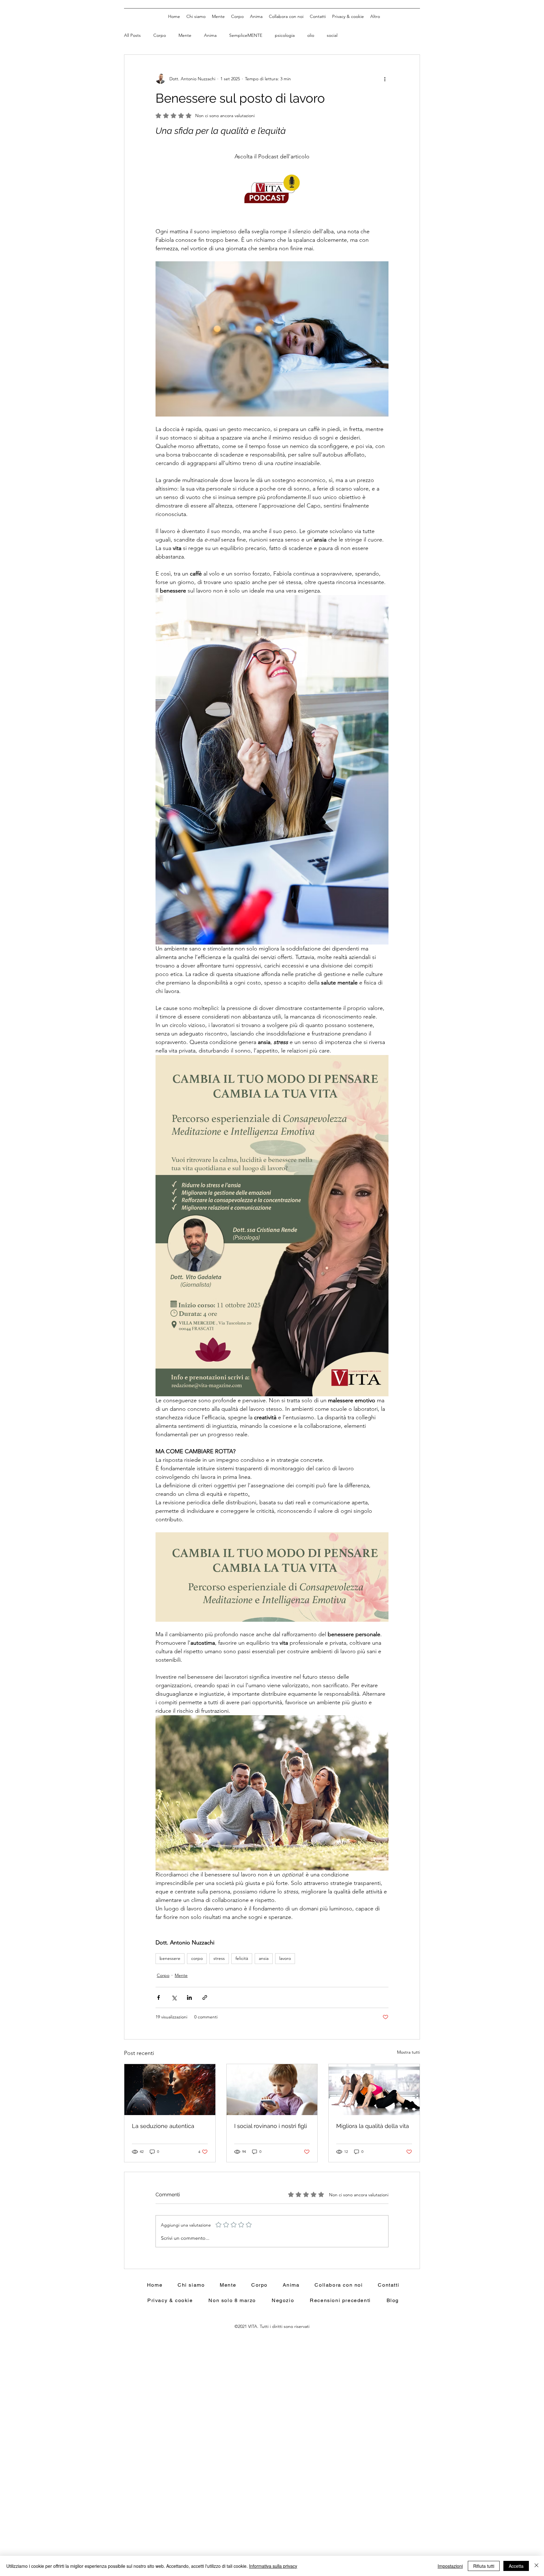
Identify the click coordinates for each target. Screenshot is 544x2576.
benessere (170, 1958)
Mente (185, 35)
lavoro (285, 1958)
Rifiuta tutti (484, 2566)
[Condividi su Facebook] (159, 1997)
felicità (242, 1958)
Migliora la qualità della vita (373, 2126)
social (332, 35)
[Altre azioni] (385, 79)
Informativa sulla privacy (273, 2566)
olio (311, 35)
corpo (197, 1958)
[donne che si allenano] (374, 2090)
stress (219, 1958)
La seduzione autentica (163, 2126)
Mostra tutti (408, 2052)
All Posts (132, 35)
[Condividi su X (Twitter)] (174, 1997)
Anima (210, 35)
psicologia (285, 35)
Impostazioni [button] (450, 2566)
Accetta (516, 2566)
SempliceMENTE (246, 35)
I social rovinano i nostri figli (271, 2126)
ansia (264, 1958)
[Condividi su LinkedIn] (189, 1997)
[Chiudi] (536, 2566)
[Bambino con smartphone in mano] (272, 2090)
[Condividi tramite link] (205, 1997)
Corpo (160, 35)
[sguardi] (170, 2090)
